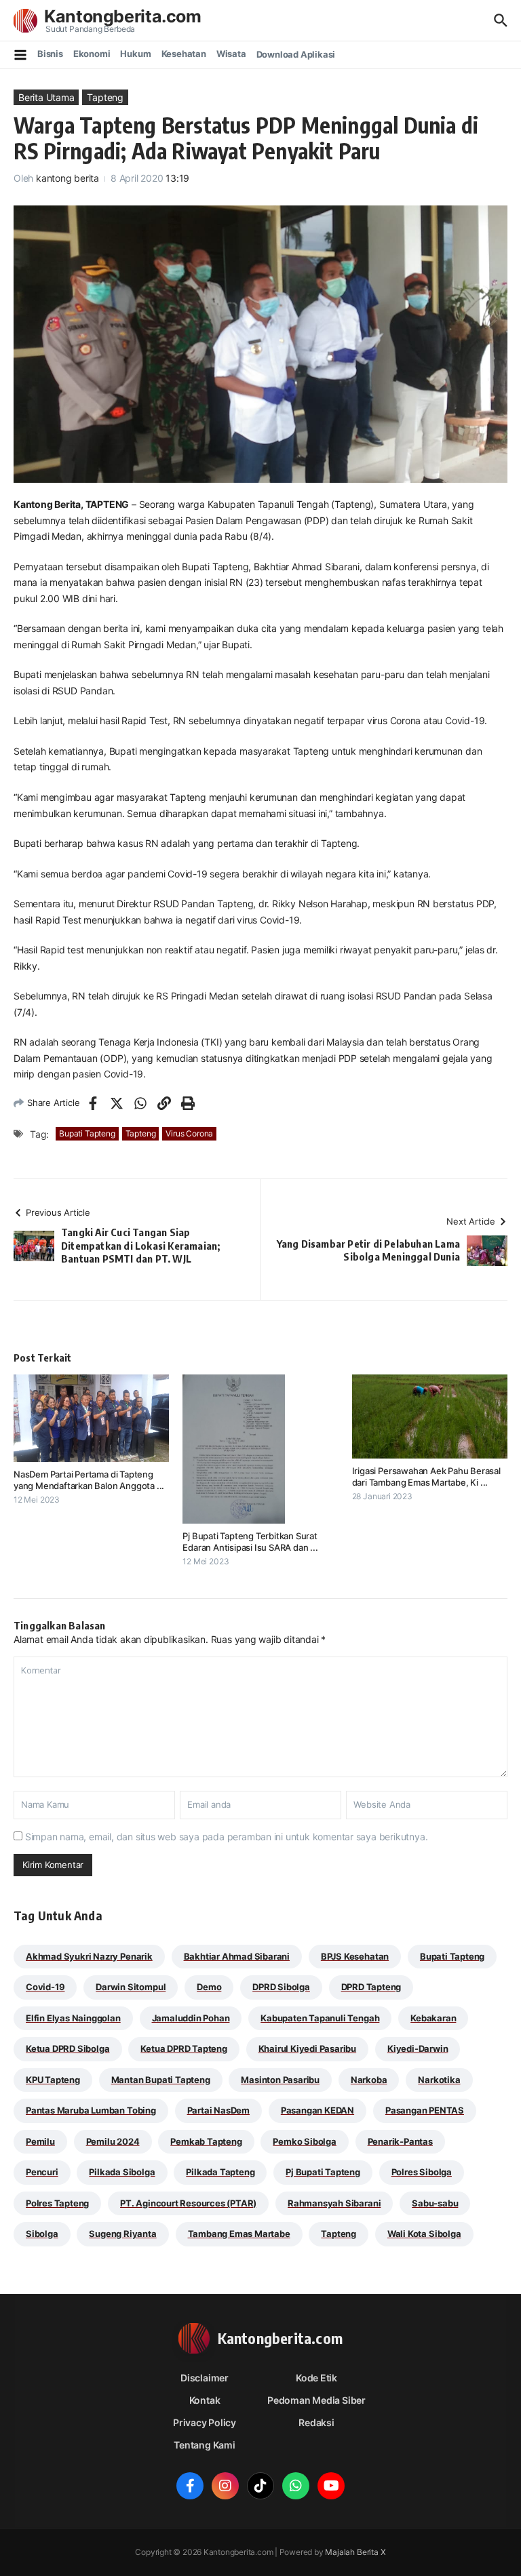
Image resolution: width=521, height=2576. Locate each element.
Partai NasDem (218, 2110)
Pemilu (40, 2141)
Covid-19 (45, 1987)
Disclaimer (205, 2378)
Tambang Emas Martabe (239, 2234)
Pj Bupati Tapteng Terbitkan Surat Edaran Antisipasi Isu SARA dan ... (250, 1542)
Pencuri (42, 2172)
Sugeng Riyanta (122, 2234)
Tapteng (105, 97)
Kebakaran (433, 2018)
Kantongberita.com (123, 16)
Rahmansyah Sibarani (334, 2203)
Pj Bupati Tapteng (323, 2172)
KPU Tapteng (53, 2080)
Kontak (205, 2400)
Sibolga (42, 2234)
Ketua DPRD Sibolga (68, 2048)
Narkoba (369, 2080)
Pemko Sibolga (304, 2141)
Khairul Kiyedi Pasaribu (308, 2048)
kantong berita (67, 178)
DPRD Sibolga (281, 1987)
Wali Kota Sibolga (424, 2234)
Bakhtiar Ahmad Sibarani (237, 1956)
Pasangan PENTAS (425, 2110)
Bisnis (50, 54)
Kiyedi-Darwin (418, 2048)
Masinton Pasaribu (280, 2080)
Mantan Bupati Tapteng (161, 2080)
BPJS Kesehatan (355, 1956)
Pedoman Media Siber (316, 2400)
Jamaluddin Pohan (191, 2018)
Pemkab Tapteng (206, 2141)
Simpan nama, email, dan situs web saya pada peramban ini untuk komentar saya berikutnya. (227, 1837)
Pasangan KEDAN (317, 2110)
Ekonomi (92, 54)
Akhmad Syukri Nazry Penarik (89, 1956)
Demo (209, 1987)
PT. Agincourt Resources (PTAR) (188, 2203)
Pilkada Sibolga (122, 2172)
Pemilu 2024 (113, 2141)
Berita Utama (46, 97)
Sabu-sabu (435, 2203)
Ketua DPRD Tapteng (184, 2048)
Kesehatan (184, 54)
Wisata (231, 54)
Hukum (135, 54)
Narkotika (439, 2080)
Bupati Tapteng (87, 1133)
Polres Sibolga (422, 2172)
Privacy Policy (205, 2422)
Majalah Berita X (355, 2552)
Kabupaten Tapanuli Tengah (320, 2018)
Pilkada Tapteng (220, 2172)
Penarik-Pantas (400, 2141)
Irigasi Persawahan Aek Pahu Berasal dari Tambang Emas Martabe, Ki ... (426, 1477)
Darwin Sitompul (131, 1987)
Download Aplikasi (296, 54)
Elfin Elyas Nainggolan (73, 2018)
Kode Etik (316, 2378)
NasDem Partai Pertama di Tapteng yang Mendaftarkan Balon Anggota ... (89, 1480)
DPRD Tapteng (371, 1987)
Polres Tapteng (57, 2203)
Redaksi (316, 2422)
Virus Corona (189, 1133)
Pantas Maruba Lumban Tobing (91, 2110)
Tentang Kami (204, 2445)
